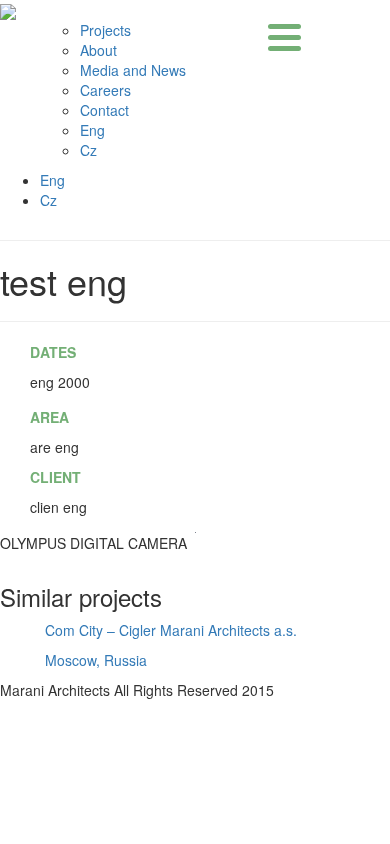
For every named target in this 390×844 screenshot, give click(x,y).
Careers (105, 90)
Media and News (133, 70)
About (98, 50)
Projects (105, 30)
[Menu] (284, 37)
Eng (92, 130)
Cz (88, 150)
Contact (104, 110)
